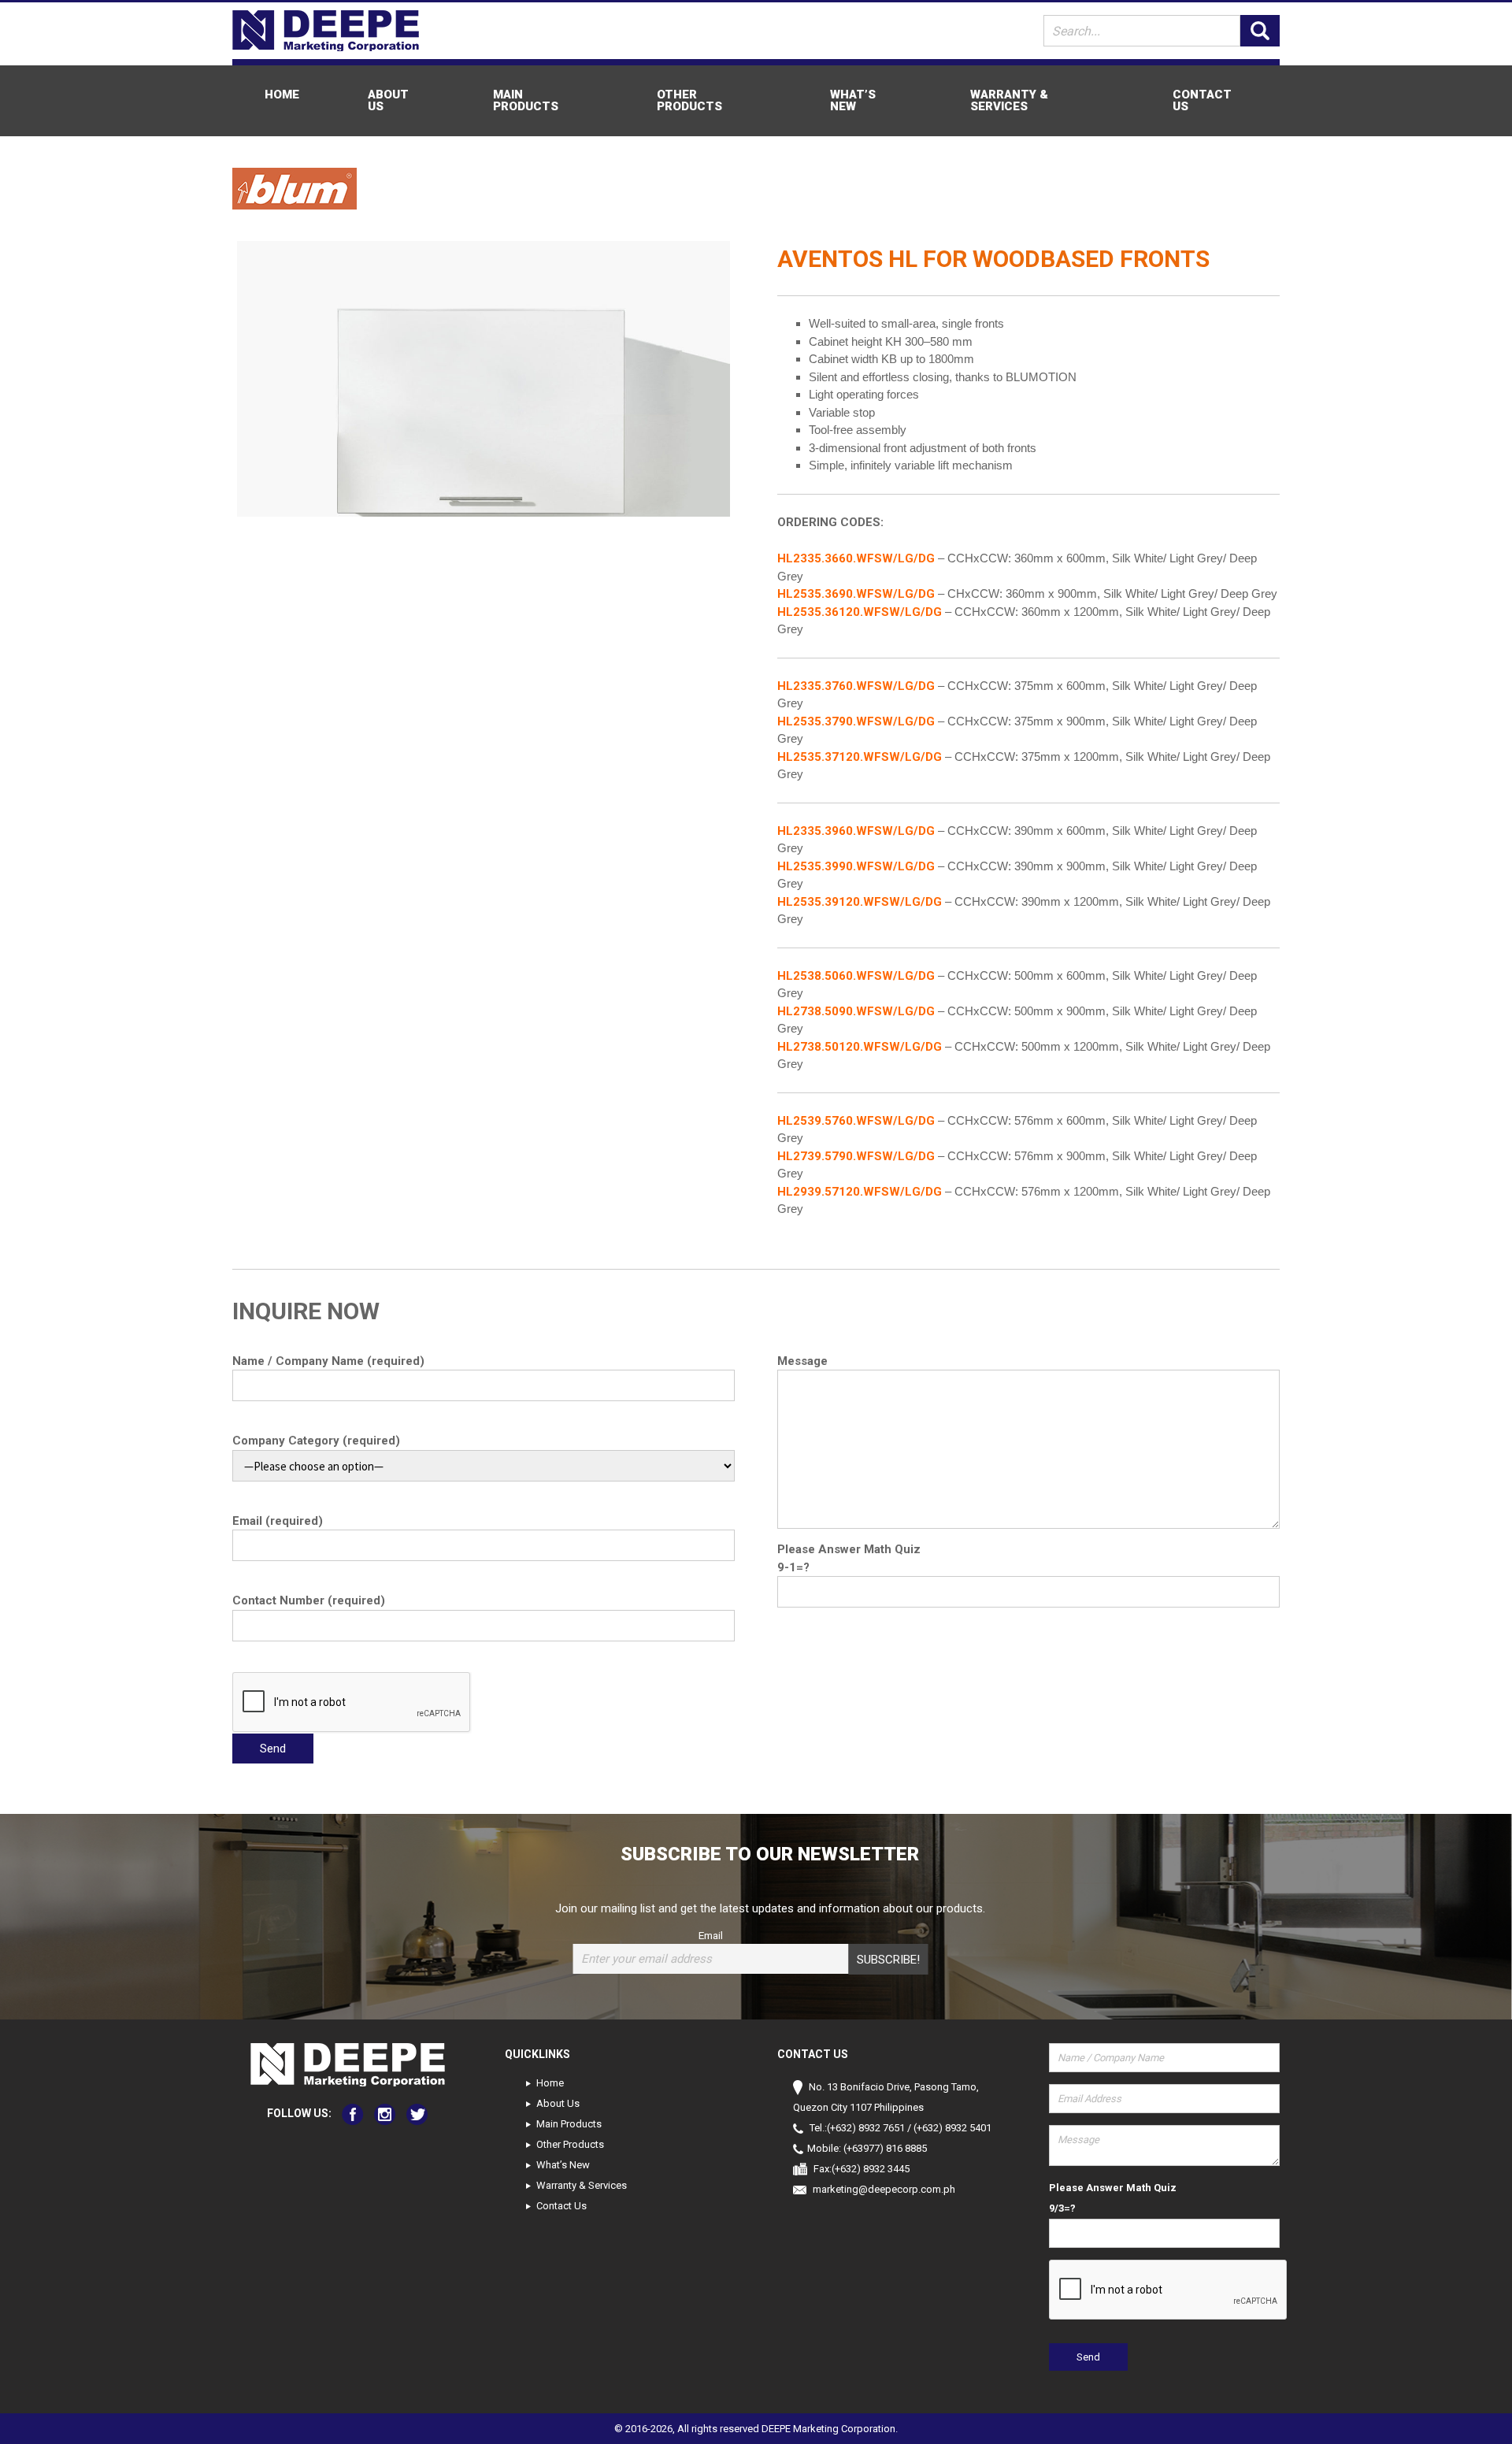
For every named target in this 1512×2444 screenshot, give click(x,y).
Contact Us (1202, 100)
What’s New (853, 100)
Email (711, 1935)
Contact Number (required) (309, 1600)
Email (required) (278, 1521)
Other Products (689, 100)
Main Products (526, 100)
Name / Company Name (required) (328, 1361)
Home (282, 95)
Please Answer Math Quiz (849, 1549)
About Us (388, 100)
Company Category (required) (316, 1441)
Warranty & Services (1009, 100)
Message (802, 1361)
